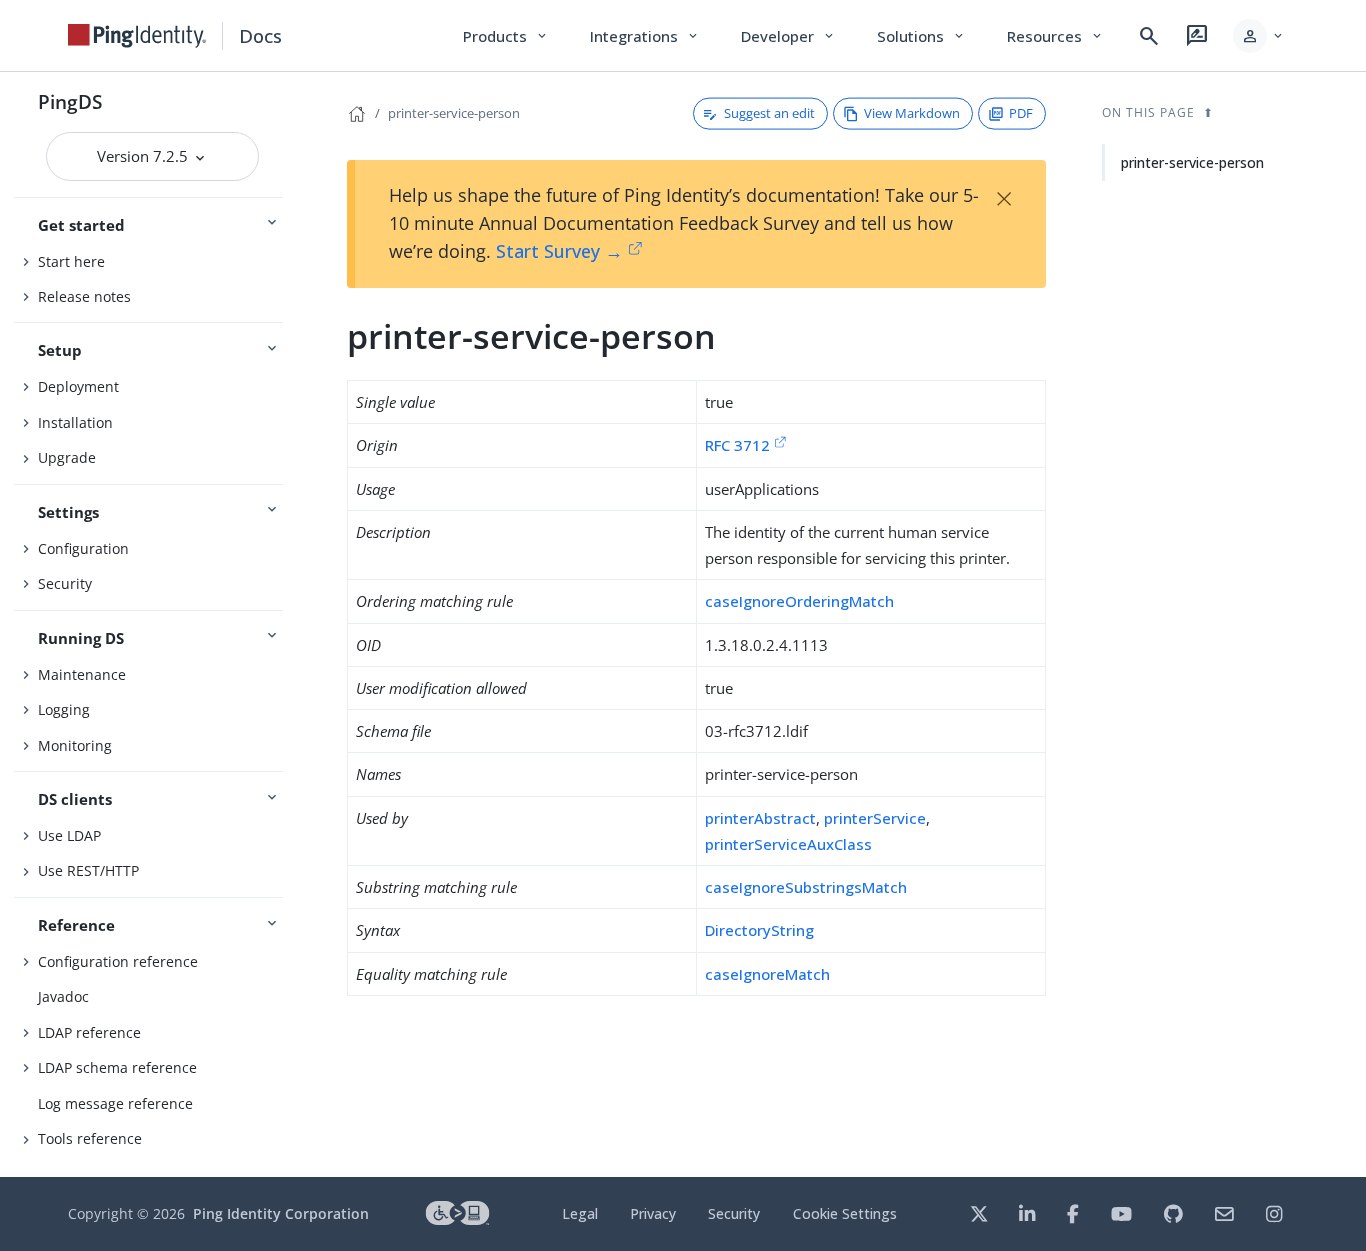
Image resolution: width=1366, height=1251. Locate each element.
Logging (64, 709)
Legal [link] (580, 1213)
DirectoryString (759, 930)
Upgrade (67, 457)
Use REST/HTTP (88, 870)
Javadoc (63, 996)
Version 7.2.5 (144, 156)
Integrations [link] (645, 36)
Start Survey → (559, 251)
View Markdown (912, 113)
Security (65, 583)
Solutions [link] (922, 36)
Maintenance (82, 674)
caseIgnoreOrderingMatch (799, 601)
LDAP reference (89, 1032)
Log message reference (115, 1103)
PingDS (70, 101)
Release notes (84, 296)
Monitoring (75, 745)
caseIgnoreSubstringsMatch (806, 887)
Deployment (78, 386)
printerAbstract (760, 818)
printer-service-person (454, 113)
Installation (75, 422)
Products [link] (506, 36)
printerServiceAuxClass (788, 844)
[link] (137, 36)
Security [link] (734, 1213)
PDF (1021, 113)
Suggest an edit (769, 113)
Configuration (83, 548)
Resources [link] (1056, 36)
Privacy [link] (653, 1213)
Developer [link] (789, 36)
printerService (875, 818)
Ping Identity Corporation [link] (281, 1213)
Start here (71, 261)
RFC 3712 (737, 445)
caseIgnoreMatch (767, 974)
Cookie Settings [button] (845, 1213)
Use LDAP (69, 835)
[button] (1259, 36)
